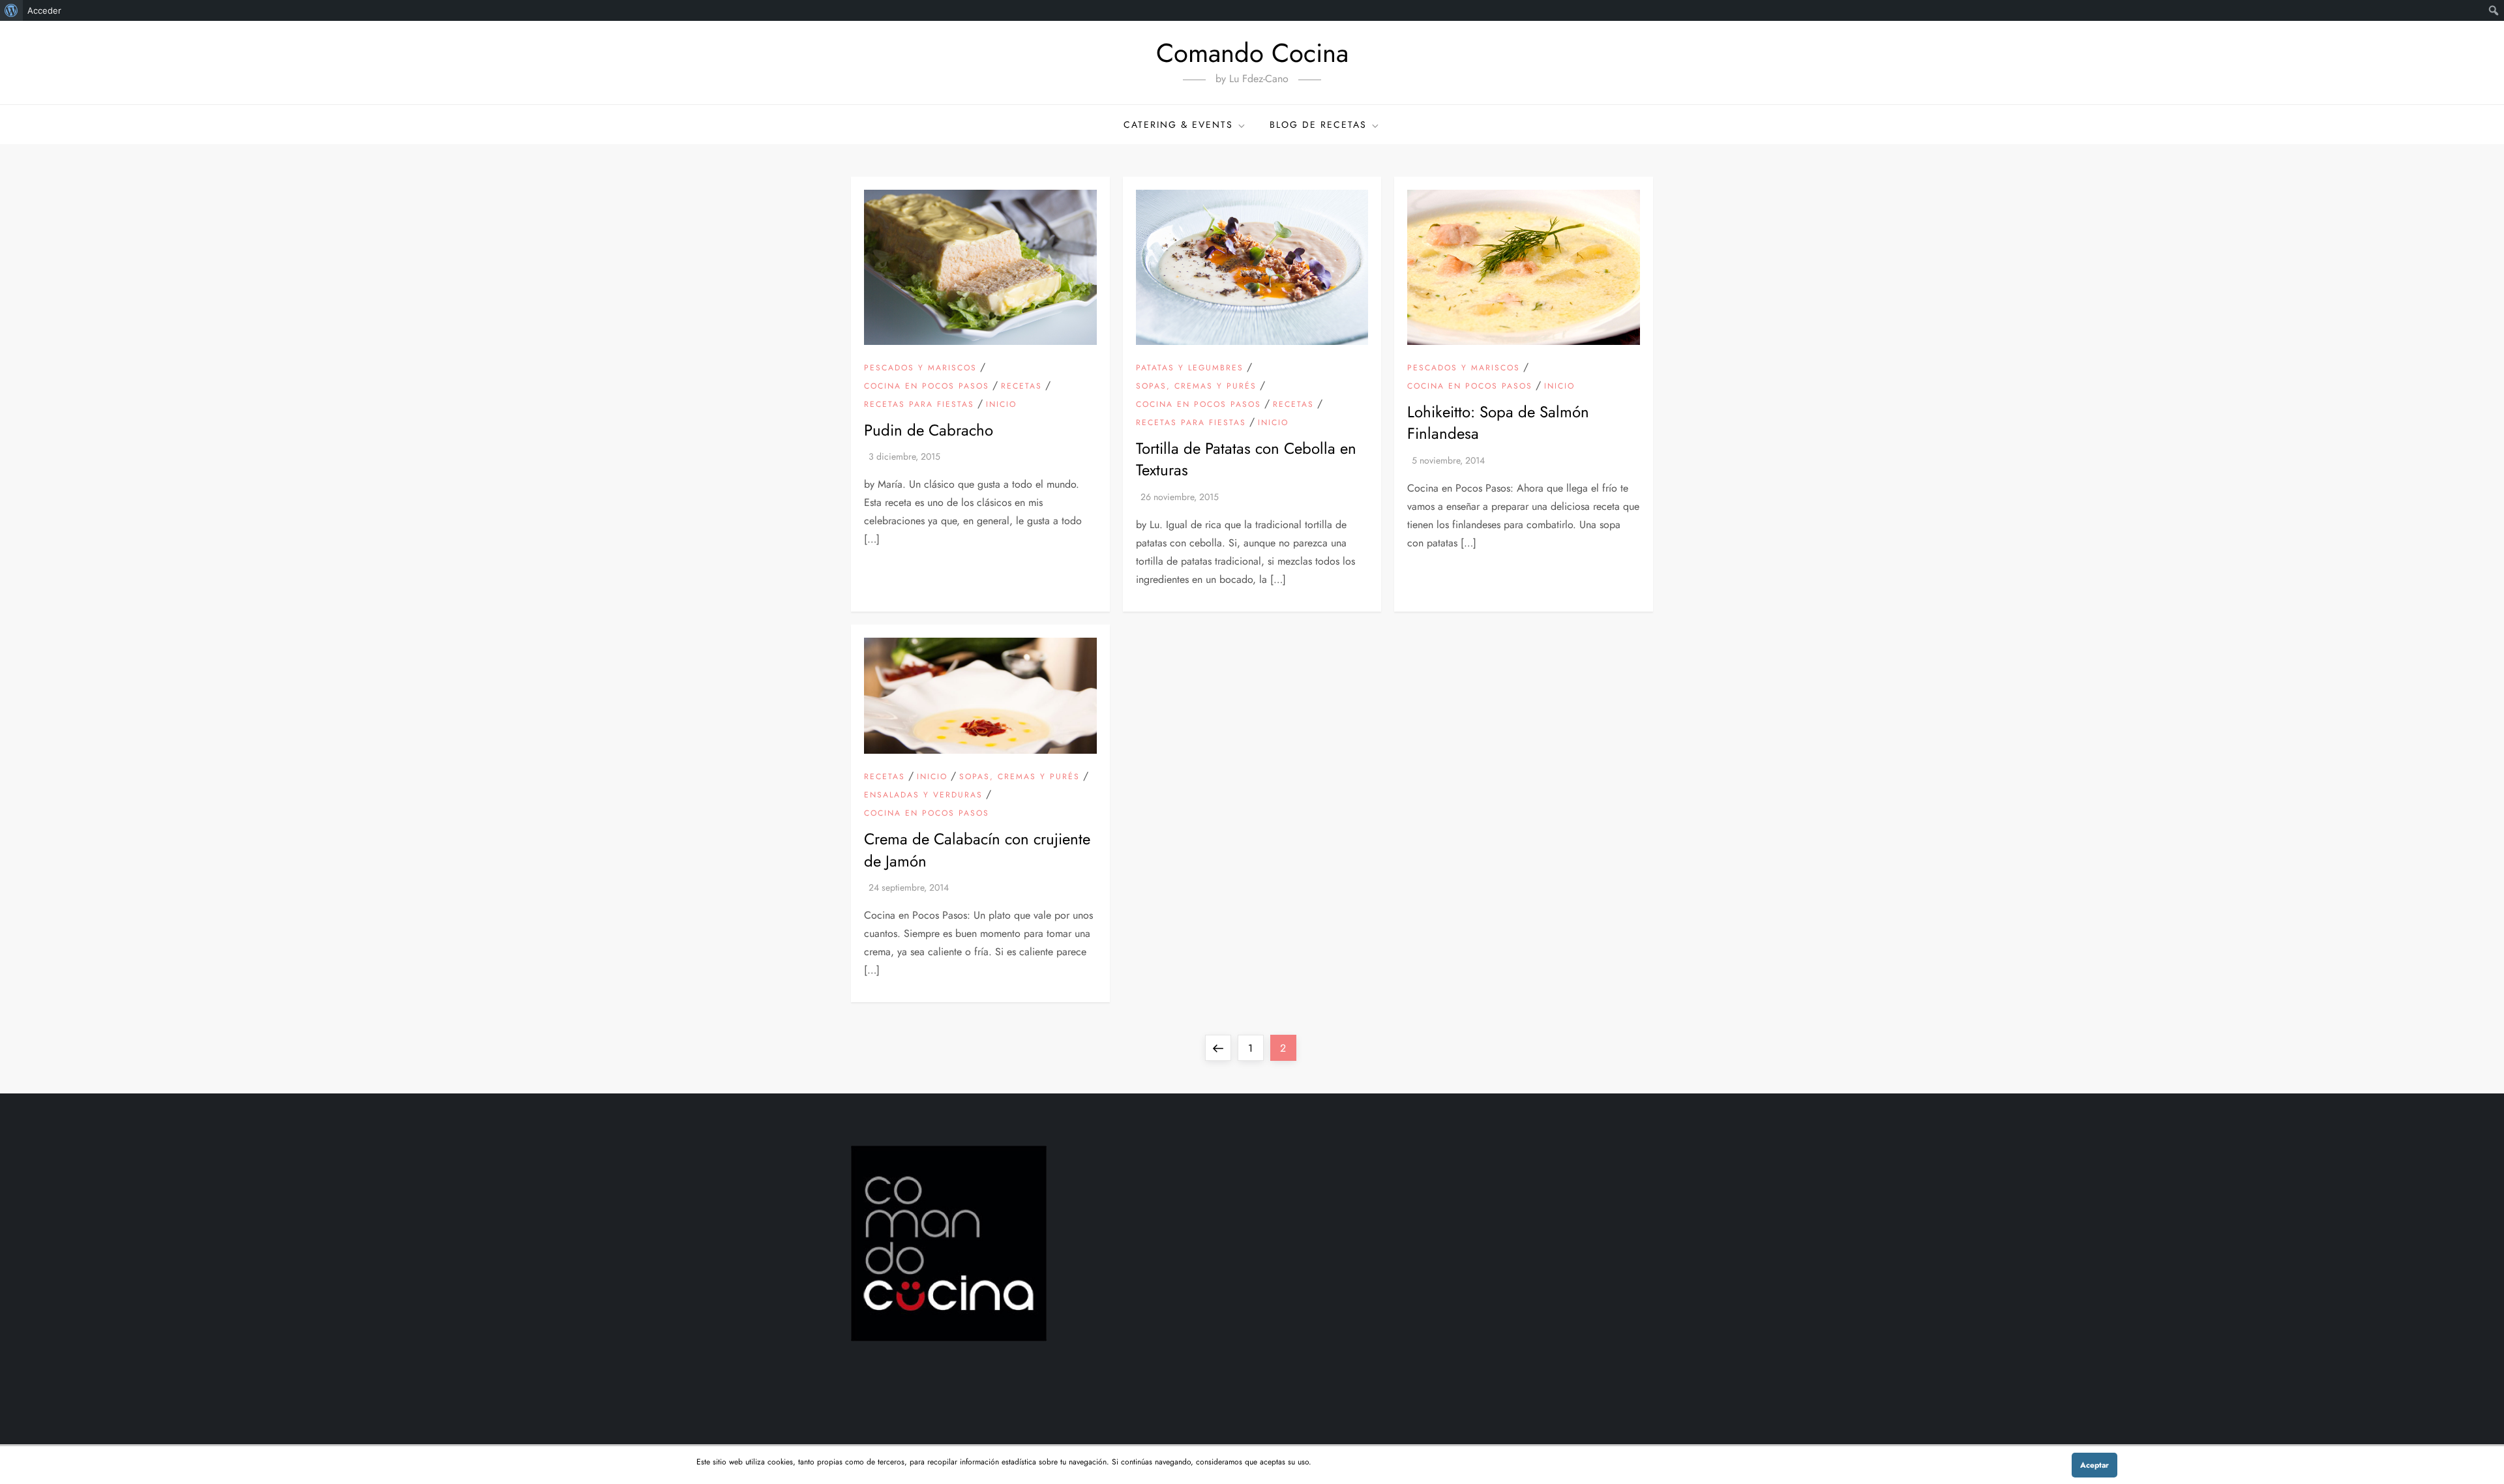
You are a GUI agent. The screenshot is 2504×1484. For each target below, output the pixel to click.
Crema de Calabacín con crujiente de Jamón (977, 850)
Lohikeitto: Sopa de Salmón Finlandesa (1498, 423)
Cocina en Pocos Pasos (927, 387)
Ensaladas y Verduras (923, 795)
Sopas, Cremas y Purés (1196, 387)
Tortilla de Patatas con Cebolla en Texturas (1246, 459)
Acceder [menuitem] (44, 10)
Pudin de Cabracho (929, 430)
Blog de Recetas (1318, 125)
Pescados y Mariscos (920, 368)
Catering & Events (1178, 125)
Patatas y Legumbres (1190, 368)
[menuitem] (11, 10)
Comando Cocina (1252, 53)
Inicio (1001, 405)
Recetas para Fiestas (919, 405)
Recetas (1021, 387)
